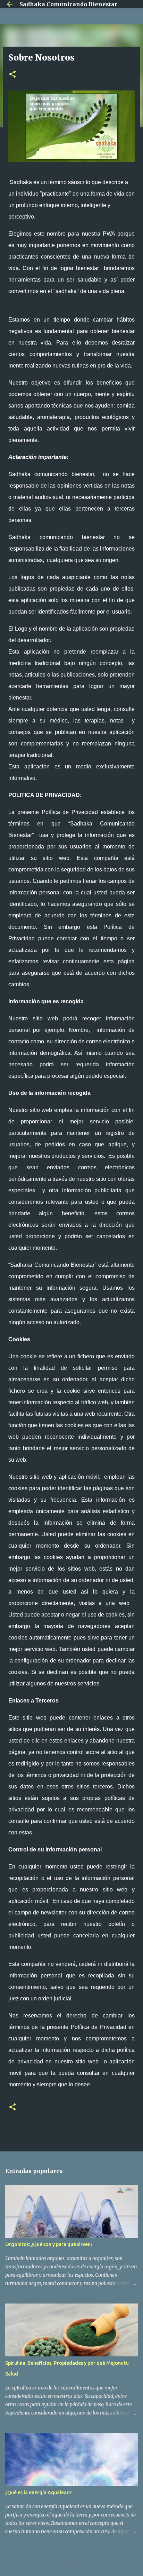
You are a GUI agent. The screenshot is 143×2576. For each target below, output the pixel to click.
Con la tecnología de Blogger (76, 2566)
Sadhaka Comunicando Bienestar (68, 4)
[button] (12, 75)
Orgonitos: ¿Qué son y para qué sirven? (49, 2244)
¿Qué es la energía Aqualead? (39, 2492)
